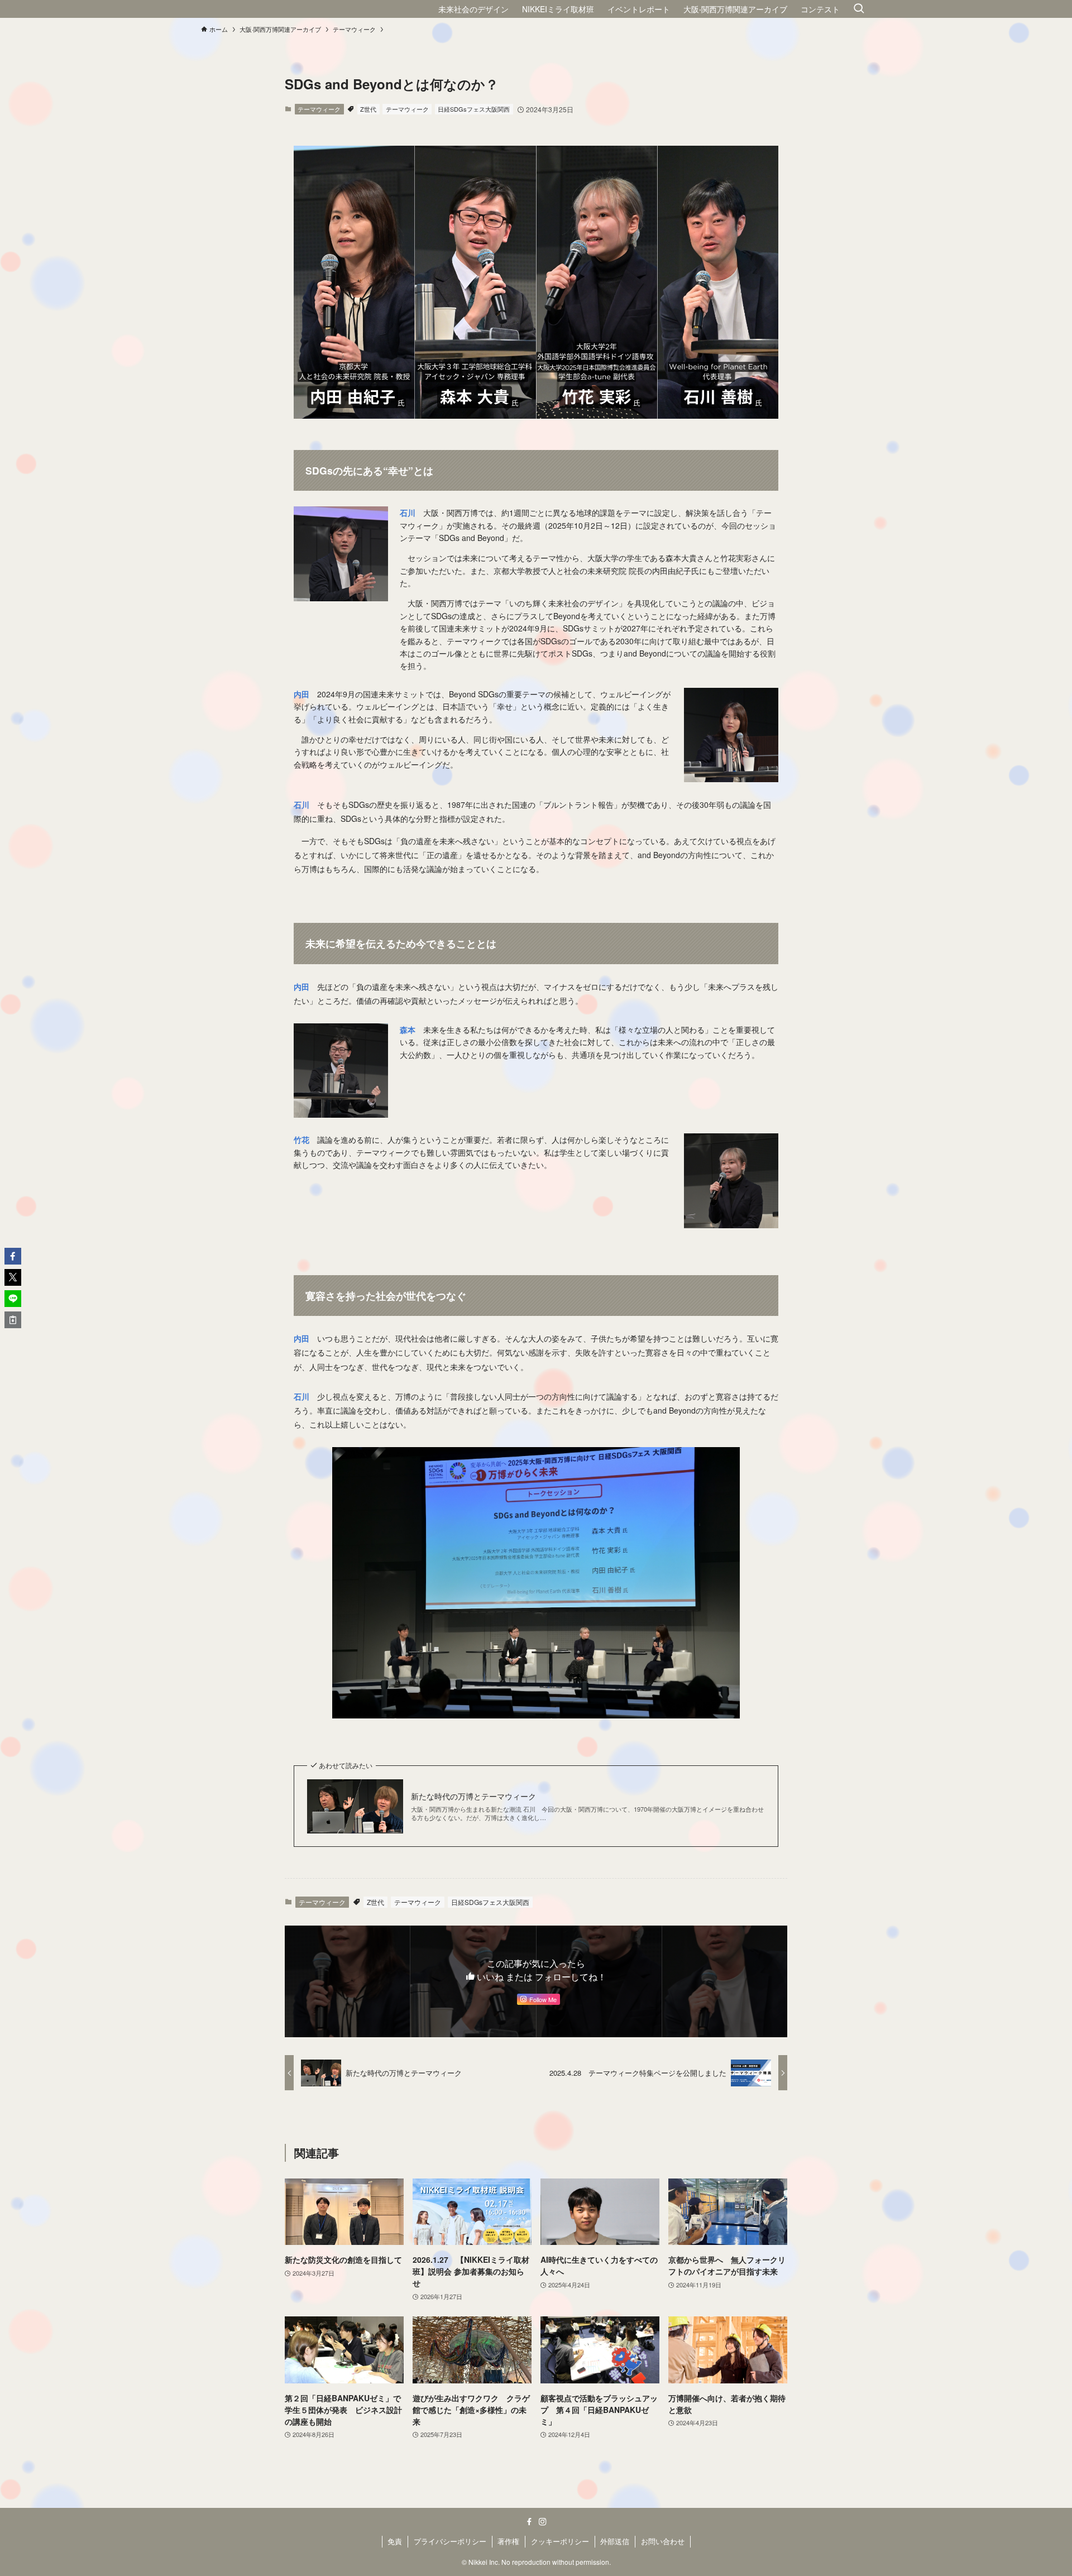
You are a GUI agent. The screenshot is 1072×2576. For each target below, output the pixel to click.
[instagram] (543, 2522)
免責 (395, 2541)
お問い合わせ (663, 2541)
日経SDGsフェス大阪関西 (474, 109)
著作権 (508, 2541)
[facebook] (529, 2522)
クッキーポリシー (560, 2541)
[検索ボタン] (859, 9)
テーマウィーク (319, 109)
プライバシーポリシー (450, 2541)
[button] (13, 1256)
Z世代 (368, 109)
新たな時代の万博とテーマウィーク (473, 1796)
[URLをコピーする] (13, 1320)
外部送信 (615, 2541)
